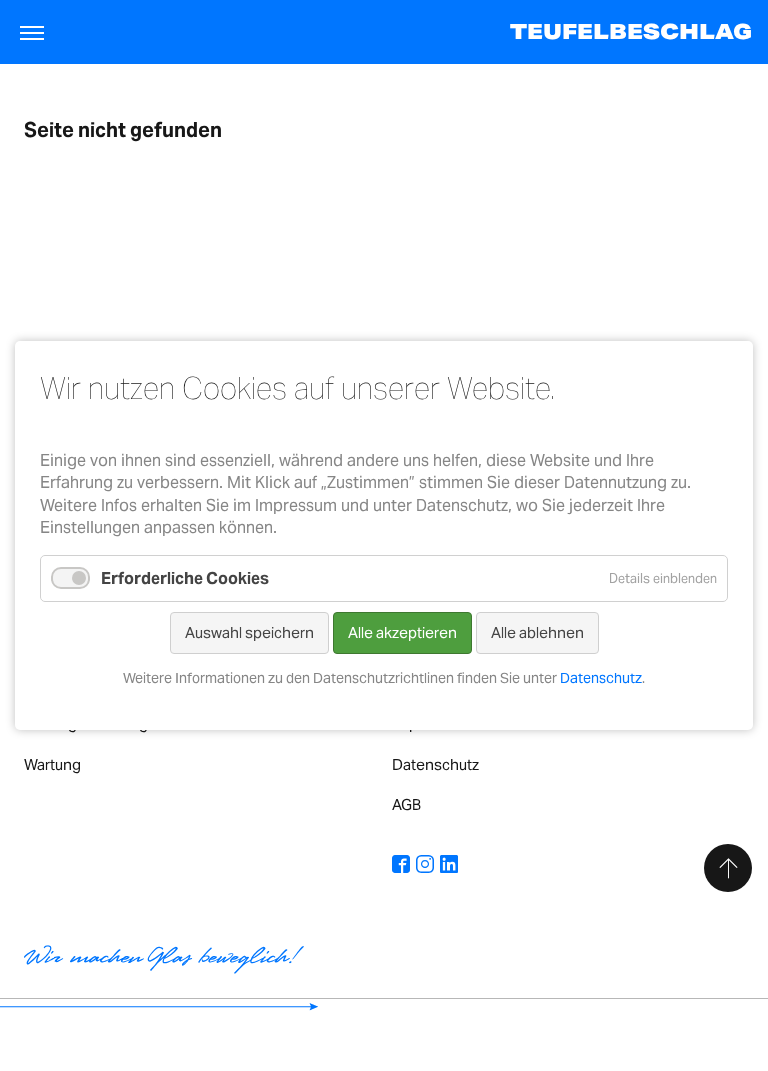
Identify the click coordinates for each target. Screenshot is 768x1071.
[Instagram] (425, 865)
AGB (406, 804)
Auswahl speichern (249, 632)
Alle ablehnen (537, 632)
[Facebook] (401, 865)
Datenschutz (435, 764)
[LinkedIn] (449, 865)
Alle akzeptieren (402, 632)
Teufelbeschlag (631, 31)
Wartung (52, 764)
